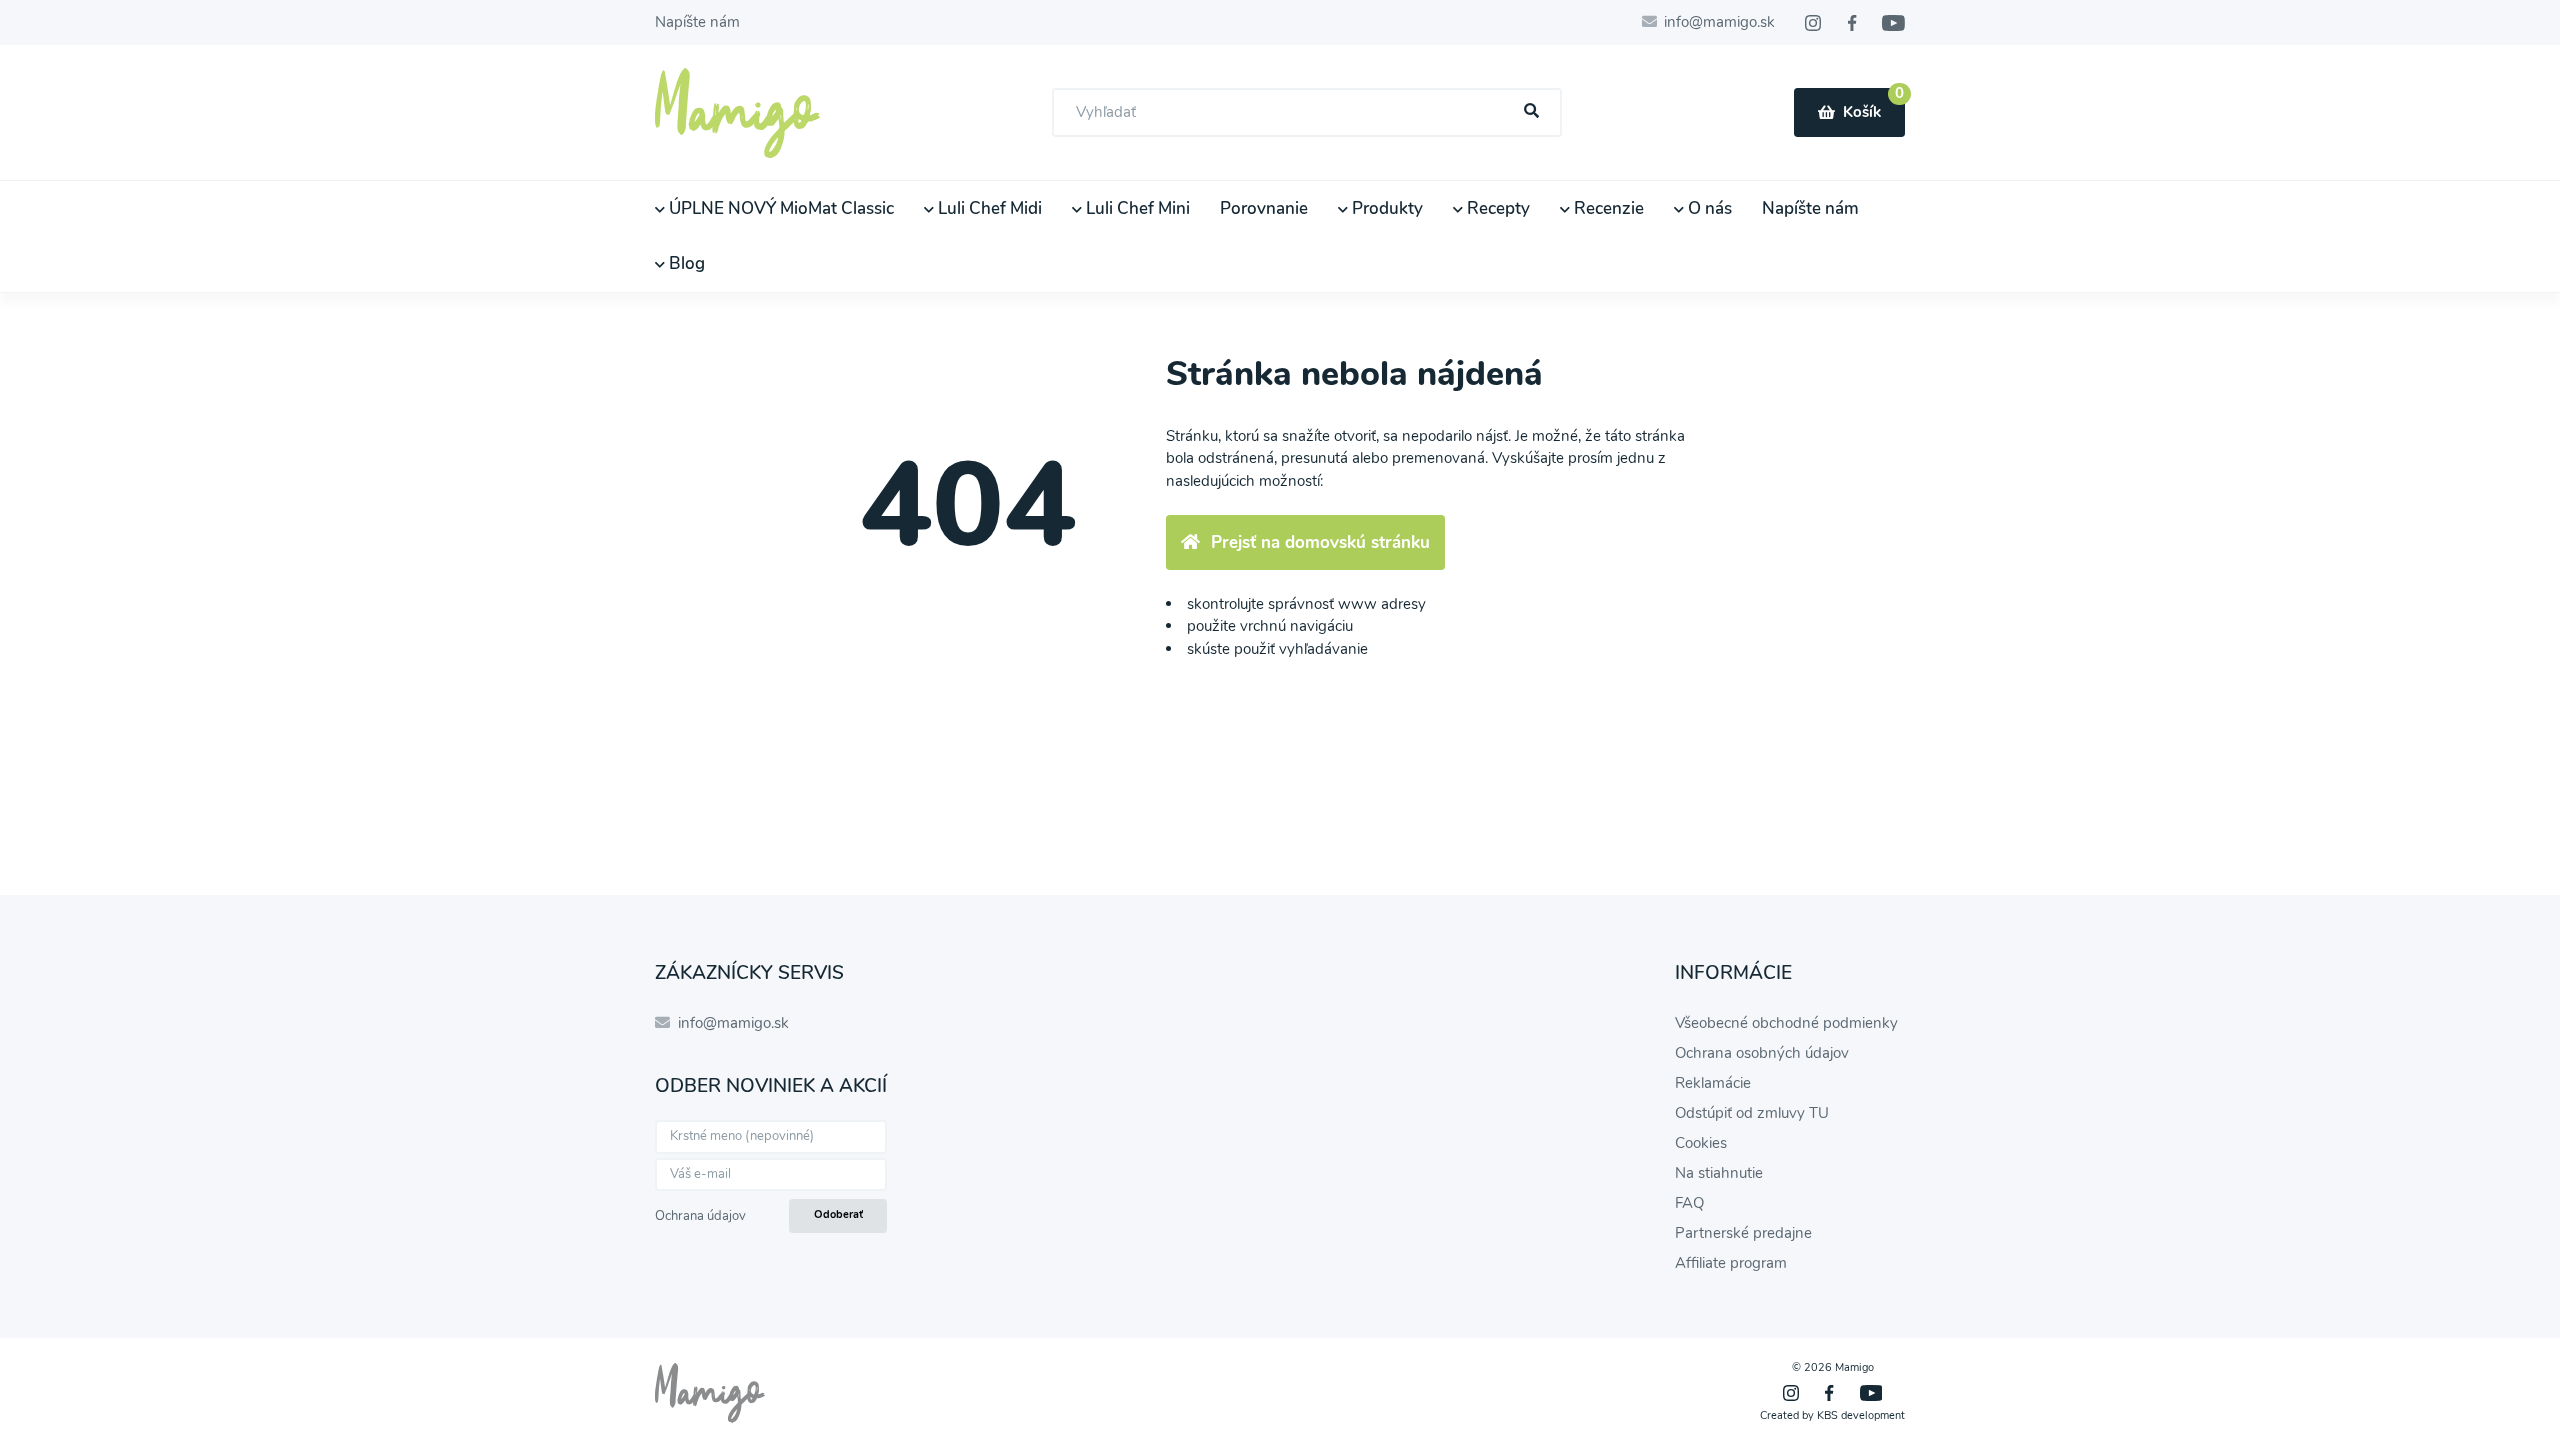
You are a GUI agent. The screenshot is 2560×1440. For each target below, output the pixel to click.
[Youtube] (1893, 23)
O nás (1708, 208)
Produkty (1385, 208)
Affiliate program (1731, 1263)
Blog (685, 263)
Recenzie (1607, 208)
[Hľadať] (1532, 111)
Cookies (1701, 1143)
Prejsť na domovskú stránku (1320, 542)
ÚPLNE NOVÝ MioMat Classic (779, 208)
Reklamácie (1713, 1083)
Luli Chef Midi (988, 208)
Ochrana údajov (700, 1216)
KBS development (1861, 1415)
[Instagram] (1813, 23)
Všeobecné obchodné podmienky (1786, 1023)
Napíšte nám (697, 22)
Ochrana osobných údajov (1762, 1053)
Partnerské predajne (1743, 1233)
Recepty (1496, 208)
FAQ (1689, 1203)
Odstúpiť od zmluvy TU (1752, 1113)
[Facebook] (1852, 23)
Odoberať (838, 1214)
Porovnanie (1264, 208)
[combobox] (1307, 112)
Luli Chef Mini (1136, 208)
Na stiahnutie (1719, 1173)
